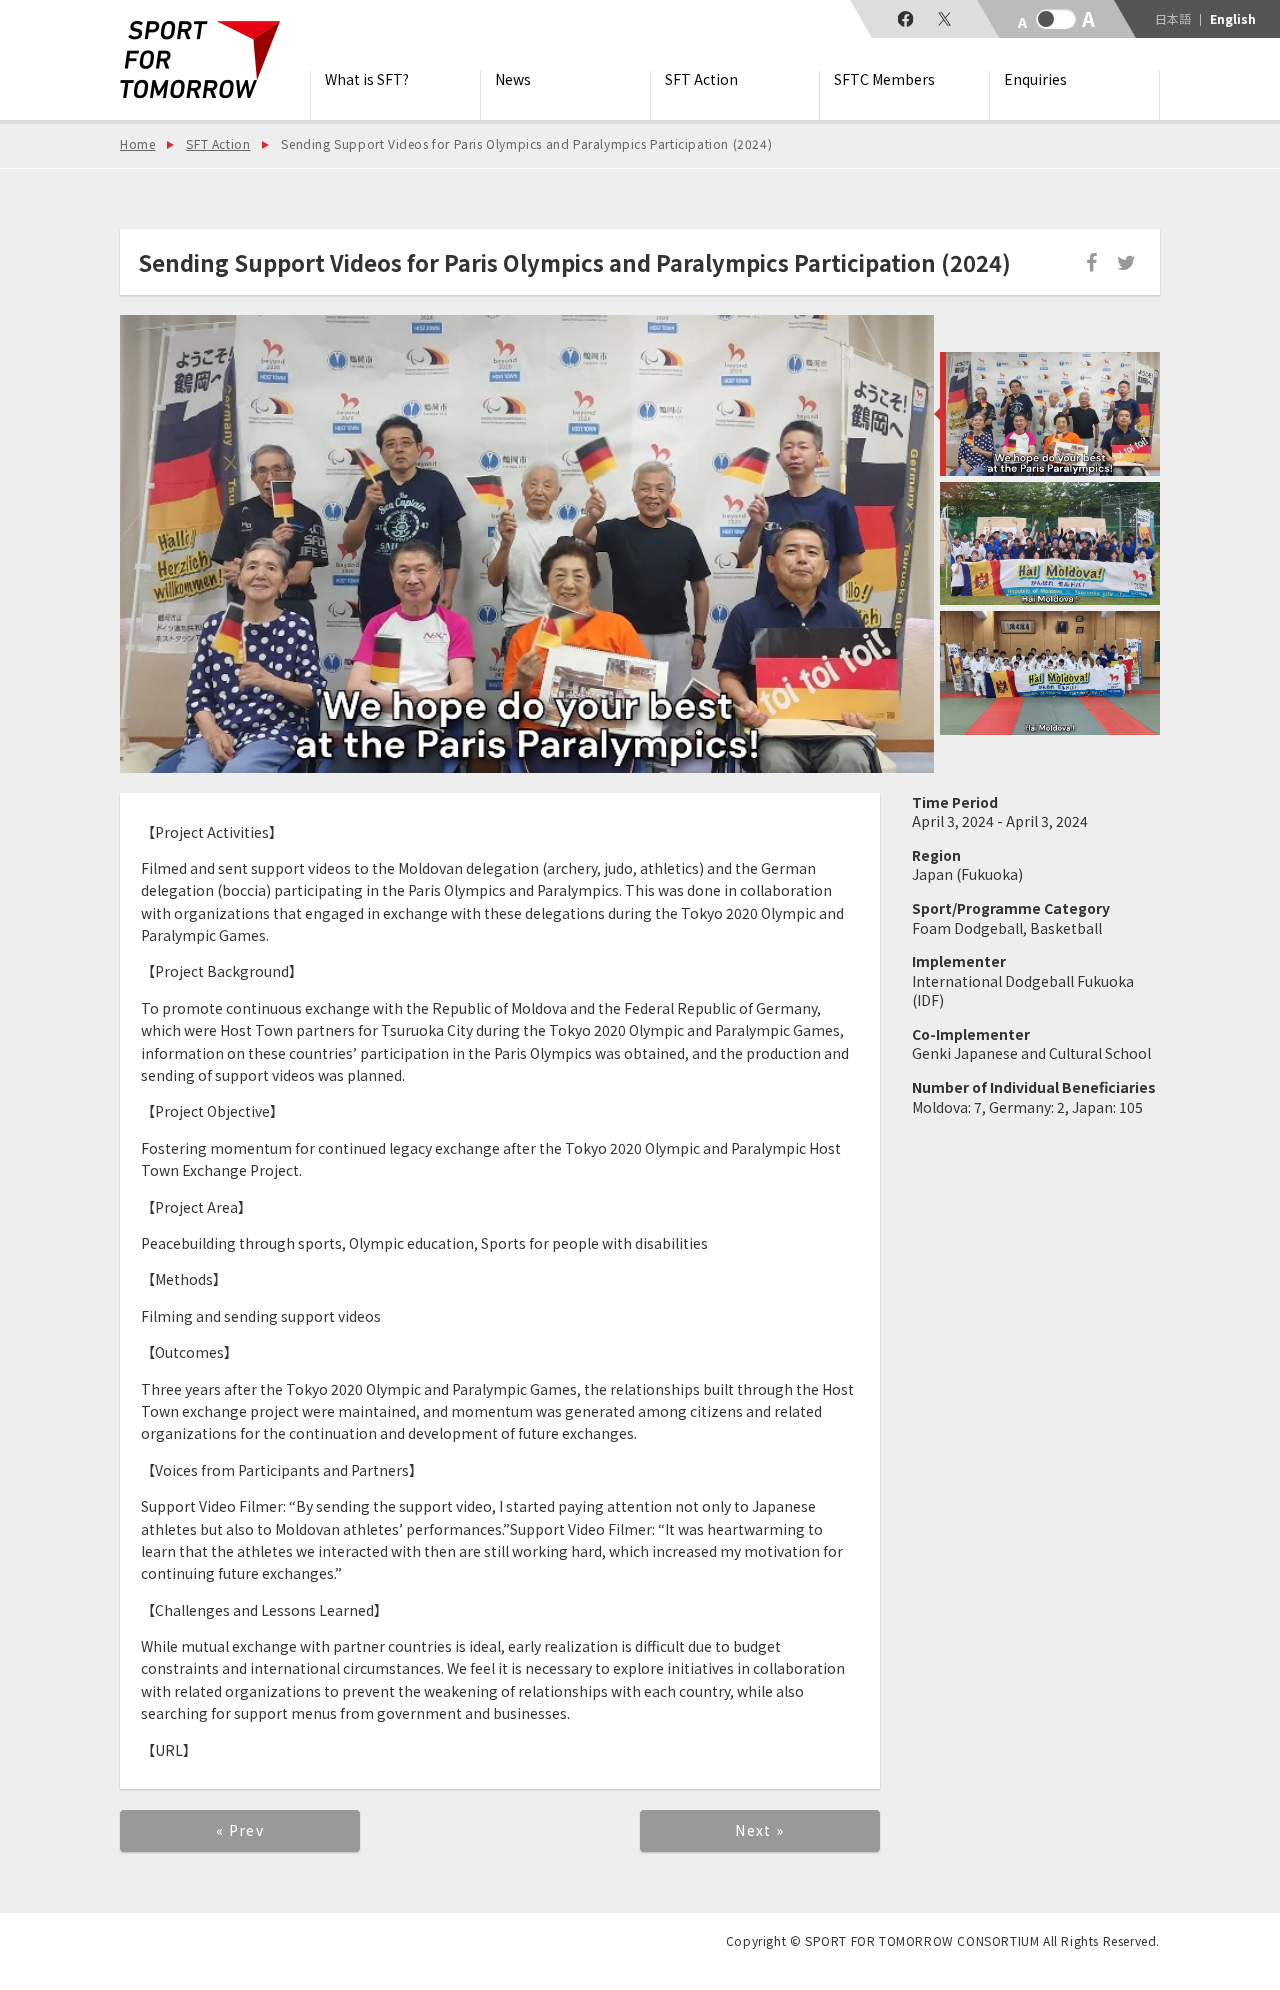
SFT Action (701, 79)
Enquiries (1035, 79)
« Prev (240, 1830)
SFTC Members (884, 79)
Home (137, 143)
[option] (527, 544)
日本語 (1173, 19)
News (513, 79)
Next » (759, 1830)
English (1233, 19)
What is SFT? (367, 79)
